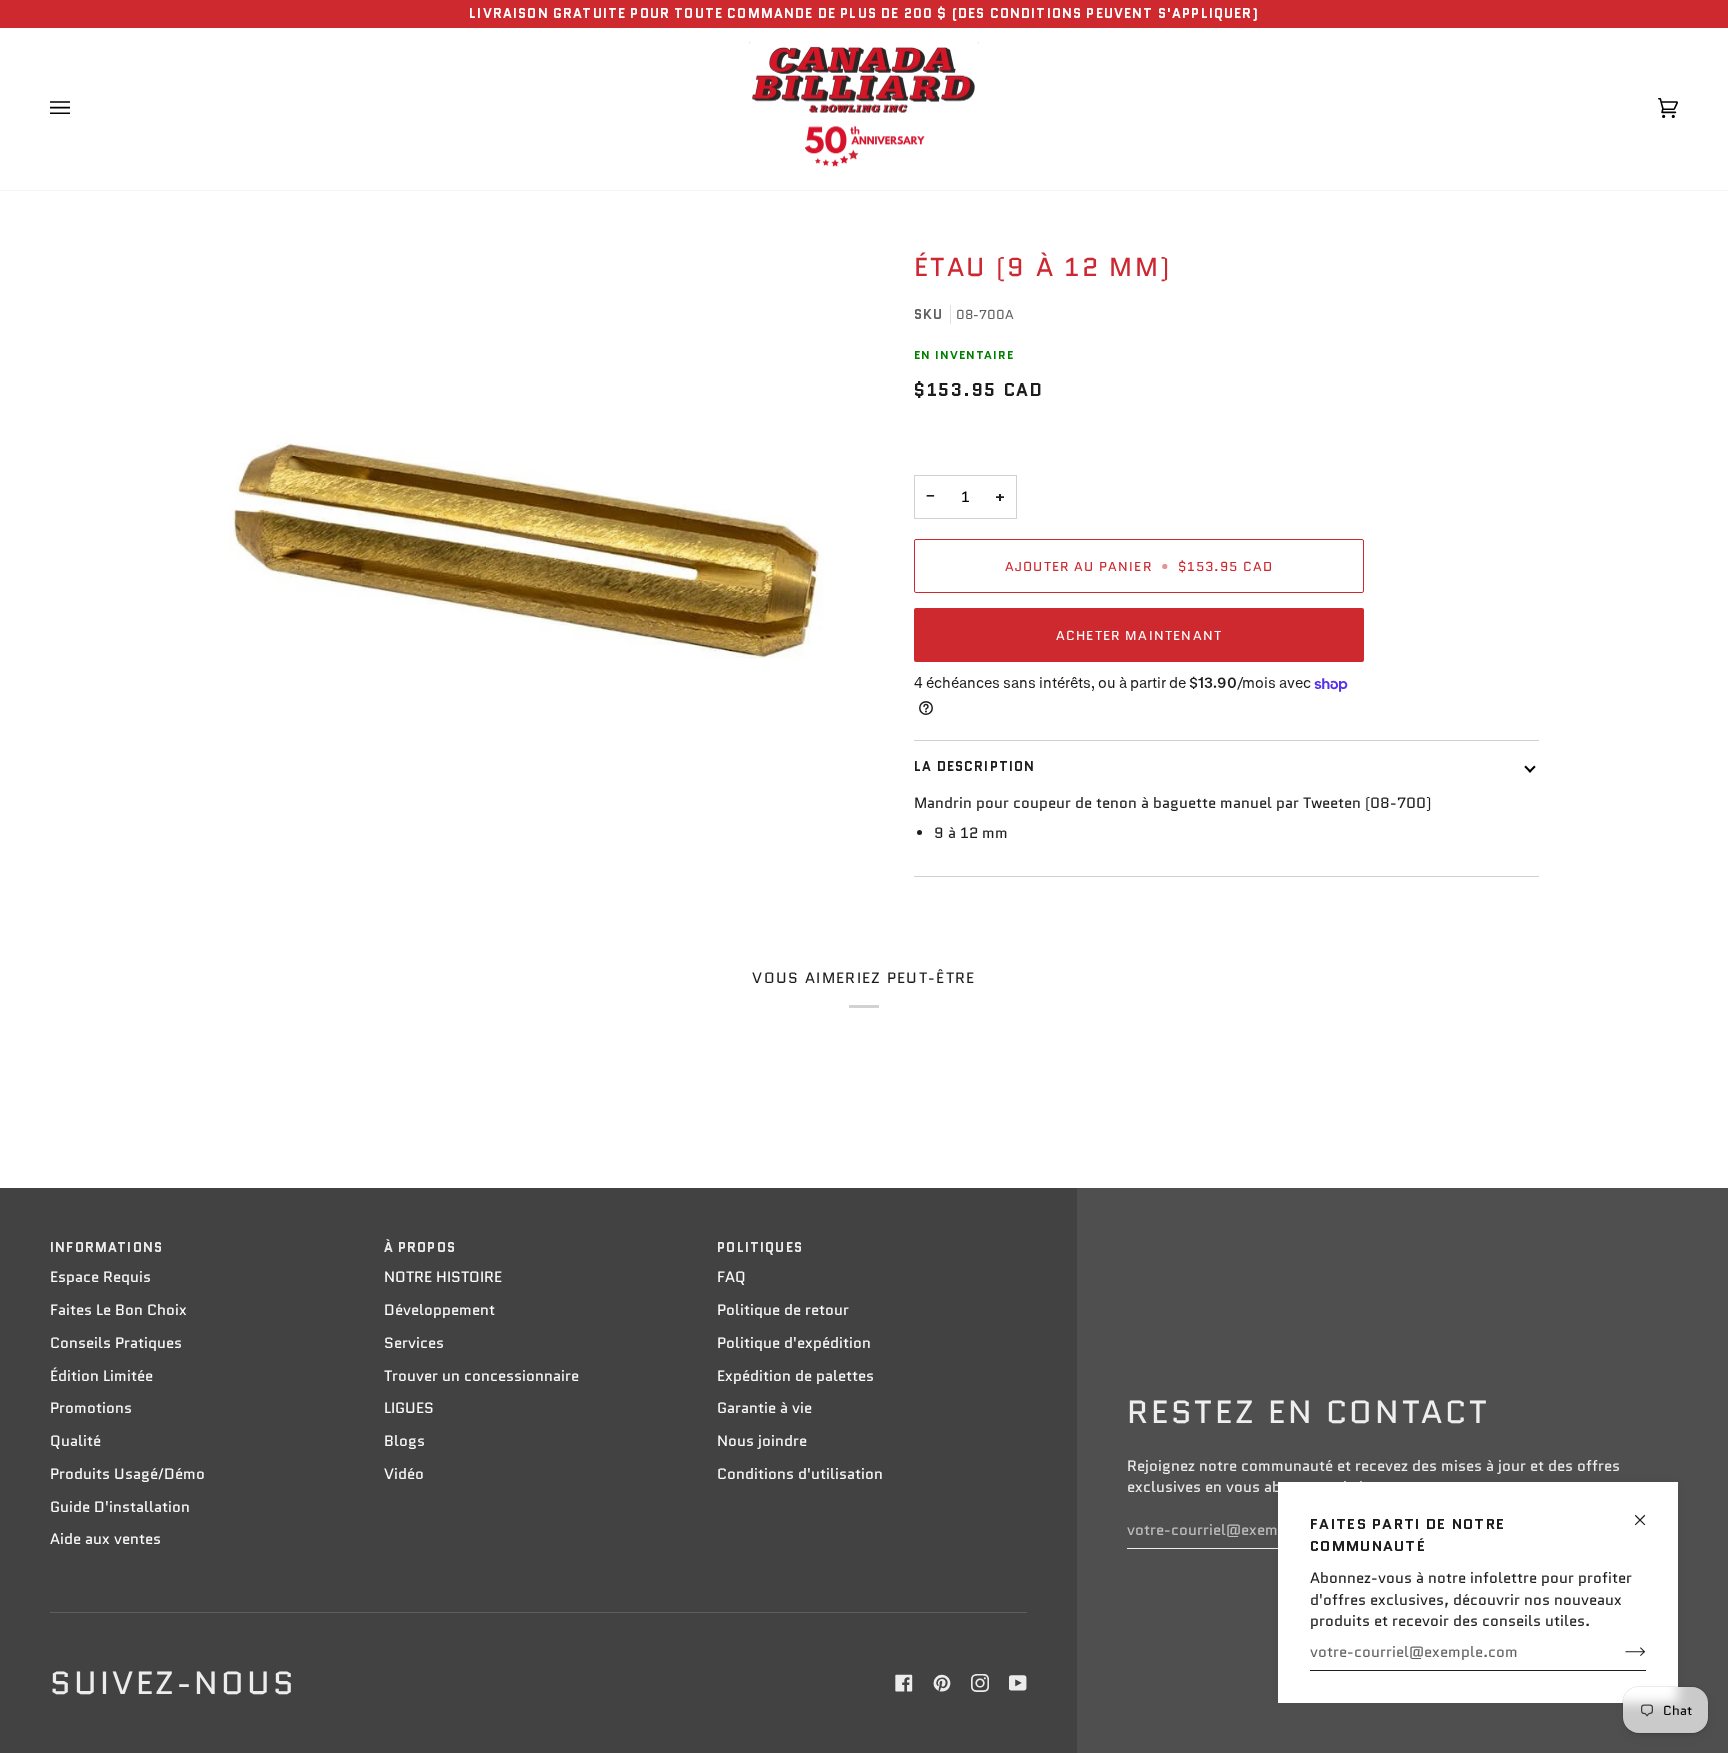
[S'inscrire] (1619, 1652)
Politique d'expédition (794, 1343)
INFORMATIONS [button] (106, 1247)
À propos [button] (420, 1247)
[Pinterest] (942, 1683)
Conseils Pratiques (116, 1343)
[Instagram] (980, 1683)
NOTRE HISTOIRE (443, 1277)
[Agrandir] (526, 550)
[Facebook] (904, 1683)
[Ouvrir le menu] (80, 109)
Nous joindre (762, 1441)
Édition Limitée (101, 1376)
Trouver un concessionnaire (481, 1376)
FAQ (731, 1277)
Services (414, 1343)
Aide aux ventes (105, 1539)
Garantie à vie (764, 1408)
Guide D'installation (120, 1507)
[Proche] (1648, 1511)
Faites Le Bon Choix (118, 1310)
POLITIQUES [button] (760, 1247)
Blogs (404, 1441)
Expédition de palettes (795, 1376)
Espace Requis (100, 1277)
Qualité (75, 1441)
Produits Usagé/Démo (127, 1474)
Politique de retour (783, 1310)
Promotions (91, 1408)
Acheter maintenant (1139, 635)
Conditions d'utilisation (800, 1474)
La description (974, 766)
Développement (439, 1310)
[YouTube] (1018, 1683)
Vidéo (404, 1474)
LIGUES (409, 1408)
